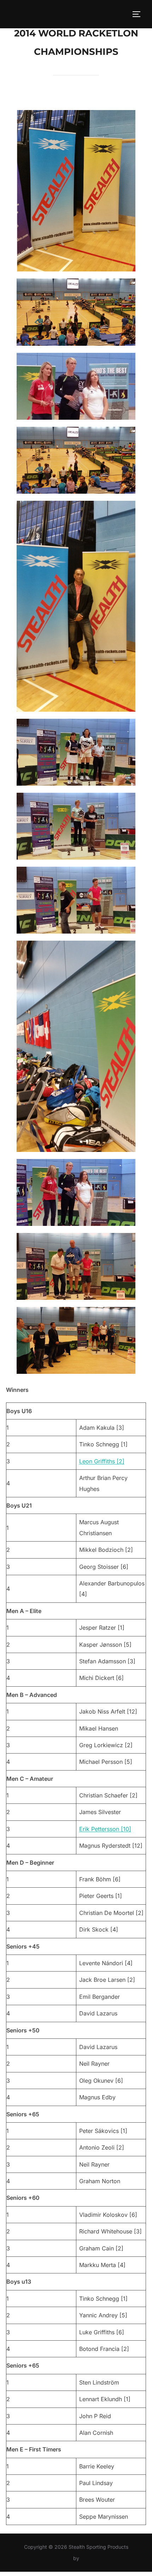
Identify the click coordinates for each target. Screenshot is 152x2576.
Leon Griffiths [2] (102, 1461)
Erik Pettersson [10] (105, 1829)
